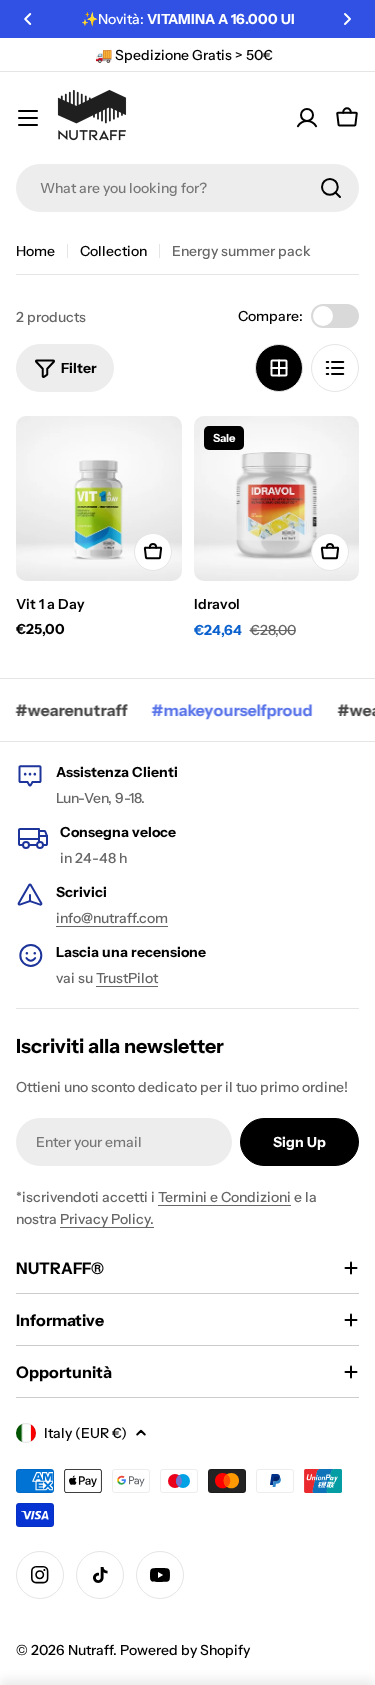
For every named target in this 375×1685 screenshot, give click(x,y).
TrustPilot (127, 978)
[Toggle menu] (28, 118)
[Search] (331, 188)
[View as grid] (279, 368)
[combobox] (187, 188)
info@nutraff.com (112, 918)
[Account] (307, 118)
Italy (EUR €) (85, 1433)
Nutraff (90, 1650)
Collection (113, 251)
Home (35, 251)
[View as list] (335, 368)
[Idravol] (277, 499)
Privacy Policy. (107, 1219)
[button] (28, 19)
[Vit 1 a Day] (99, 499)
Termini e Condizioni (224, 1197)
